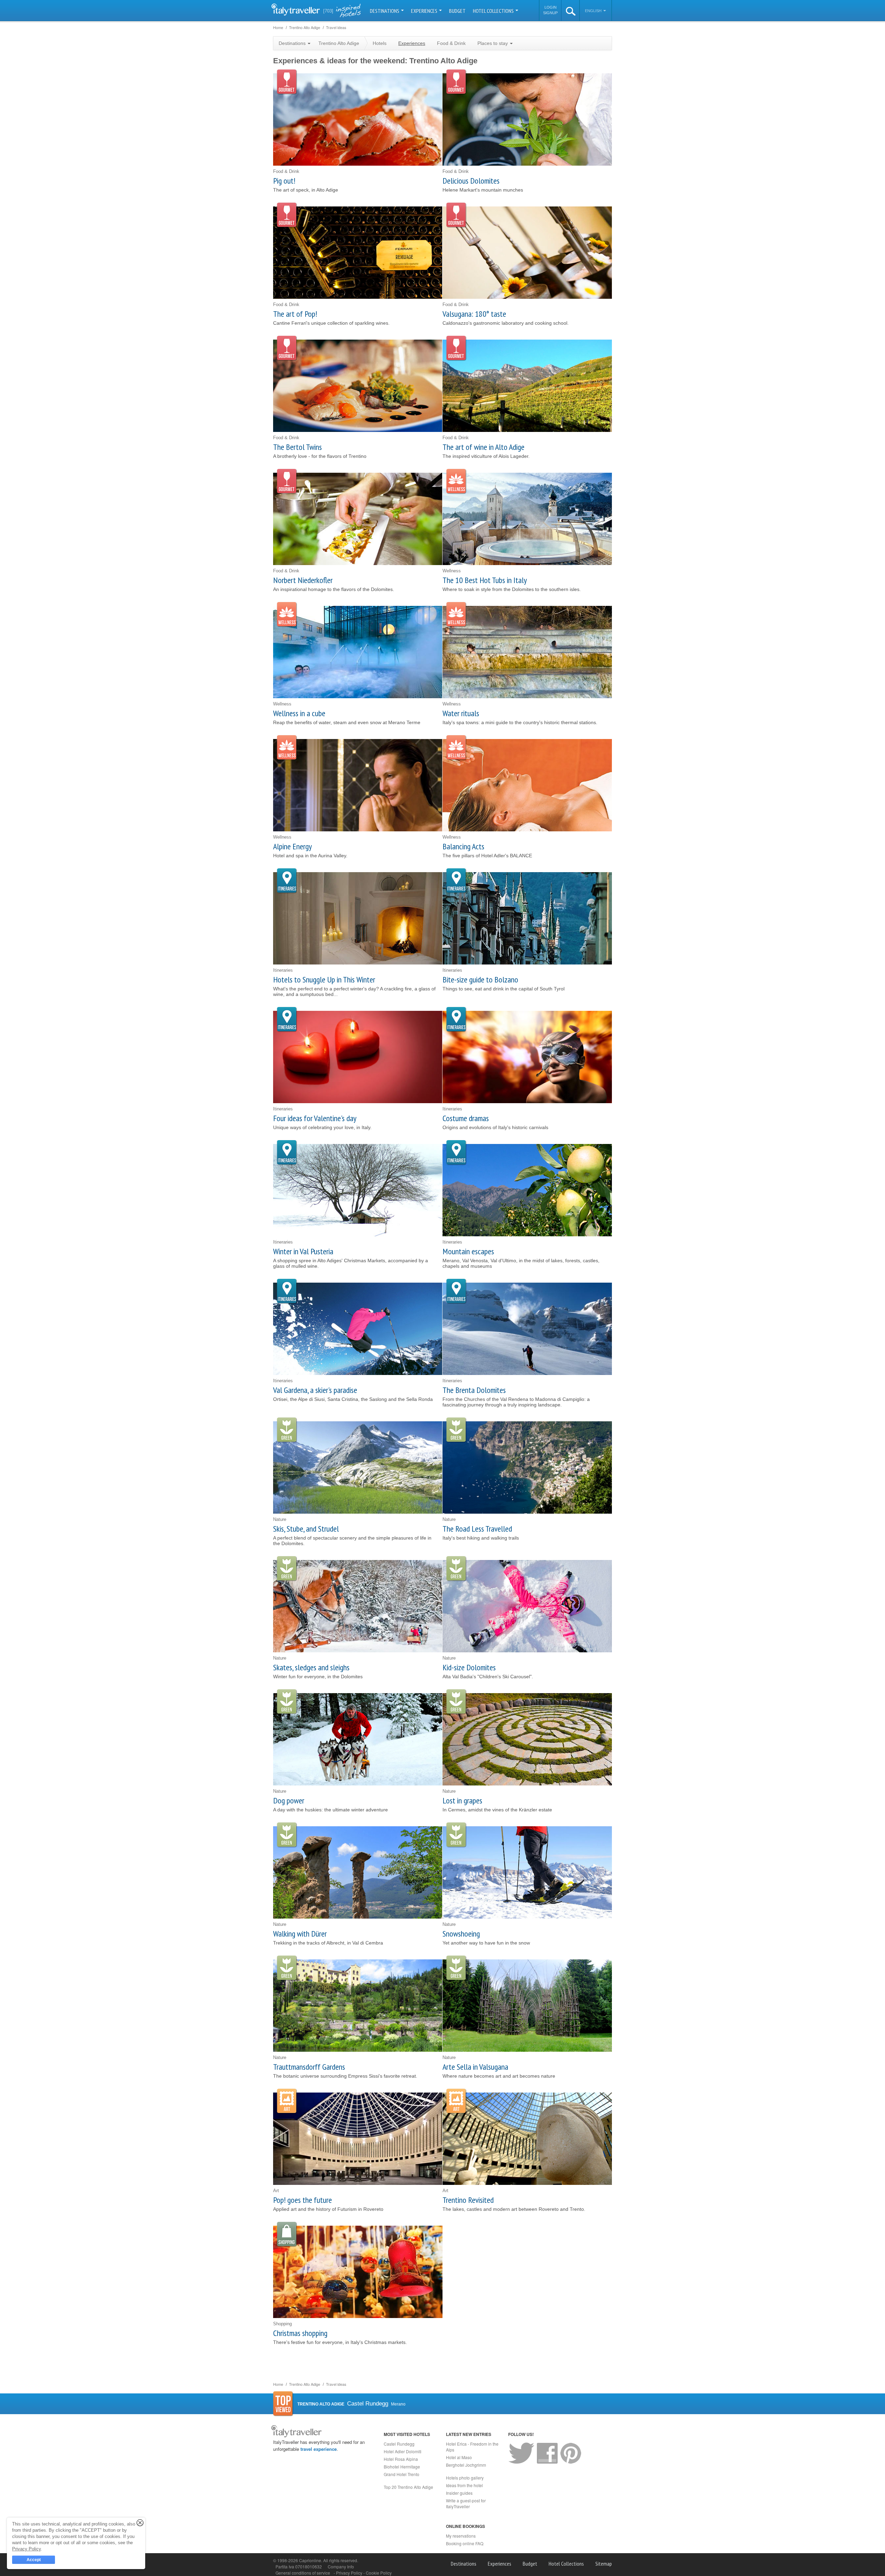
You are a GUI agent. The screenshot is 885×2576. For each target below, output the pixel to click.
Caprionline (310, 2560)
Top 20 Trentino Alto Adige (408, 2487)
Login (551, 7)
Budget (457, 11)
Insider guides (459, 2493)
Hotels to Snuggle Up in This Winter (324, 980)
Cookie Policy (379, 2573)
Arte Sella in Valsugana (475, 2067)
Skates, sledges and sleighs (311, 1667)
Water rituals (461, 713)
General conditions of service (303, 2573)
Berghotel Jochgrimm (466, 2465)
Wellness (456, 482)
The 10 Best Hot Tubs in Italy (485, 580)
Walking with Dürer (300, 1934)
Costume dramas (466, 1118)
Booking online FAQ (465, 2543)
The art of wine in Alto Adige (483, 447)
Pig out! (284, 181)
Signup (550, 13)
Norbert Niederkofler (303, 580)
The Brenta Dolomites (474, 1390)
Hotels (380, 43)
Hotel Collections (494, 11)
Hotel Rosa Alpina (401, 2459)
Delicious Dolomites (471, 181)
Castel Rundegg (399, 2444)
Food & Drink (451, 43)
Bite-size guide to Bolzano (480, 980)
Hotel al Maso (459, 2457)
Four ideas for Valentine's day (315, 1118)
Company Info (341, 2566)
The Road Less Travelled (477, 1529)
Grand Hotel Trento (402, 2474)
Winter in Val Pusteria (303, 1251)
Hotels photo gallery (465, 2478)
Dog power (289, 1801)
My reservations (461, 2536)
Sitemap (604, 2564)
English (594, 11)
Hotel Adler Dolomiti (403, 2451)
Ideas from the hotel (464, 2485)
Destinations (385, 11)
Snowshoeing (461, 1934)
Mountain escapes (468, 1251)
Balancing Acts (463, 846)
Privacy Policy (350, 2573)
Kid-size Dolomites (469, 1667)
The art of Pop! (295, 314)
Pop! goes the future (302, 2200)
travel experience (319, 2449)
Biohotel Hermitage (402, 2467)
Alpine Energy (292, 846)
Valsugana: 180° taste (474, 314)
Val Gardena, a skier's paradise (315, 1390)
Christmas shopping (300, 2333)
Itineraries (287, 881)
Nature (287, 1430)
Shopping (287, 2235)
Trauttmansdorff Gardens (309, 2067)
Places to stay (493, 43)
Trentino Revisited (468, 2200)
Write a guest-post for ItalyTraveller (466, 2503)
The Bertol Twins (297, 447)
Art (287, 2101)
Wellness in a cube (299, 713)
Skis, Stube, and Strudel (306, 1529)
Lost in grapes (462, 1801)
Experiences (425, 11)
